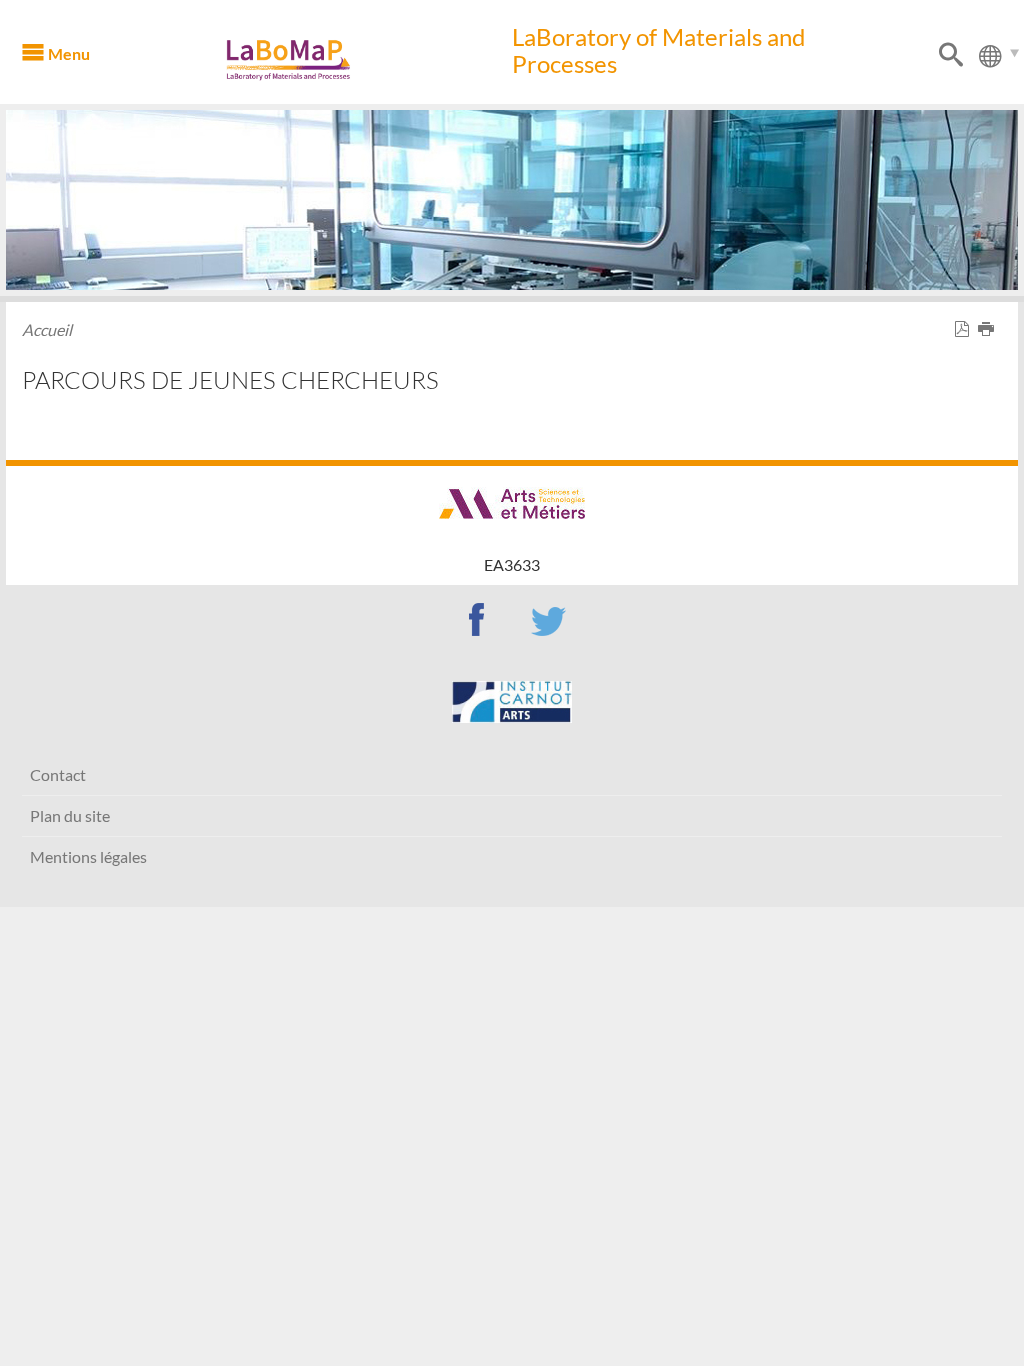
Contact (58, 774)
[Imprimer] (990, 329)
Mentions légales (88, 856)
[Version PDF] (966, 329)
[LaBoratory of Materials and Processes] (317, 60)
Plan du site (70, 815)
